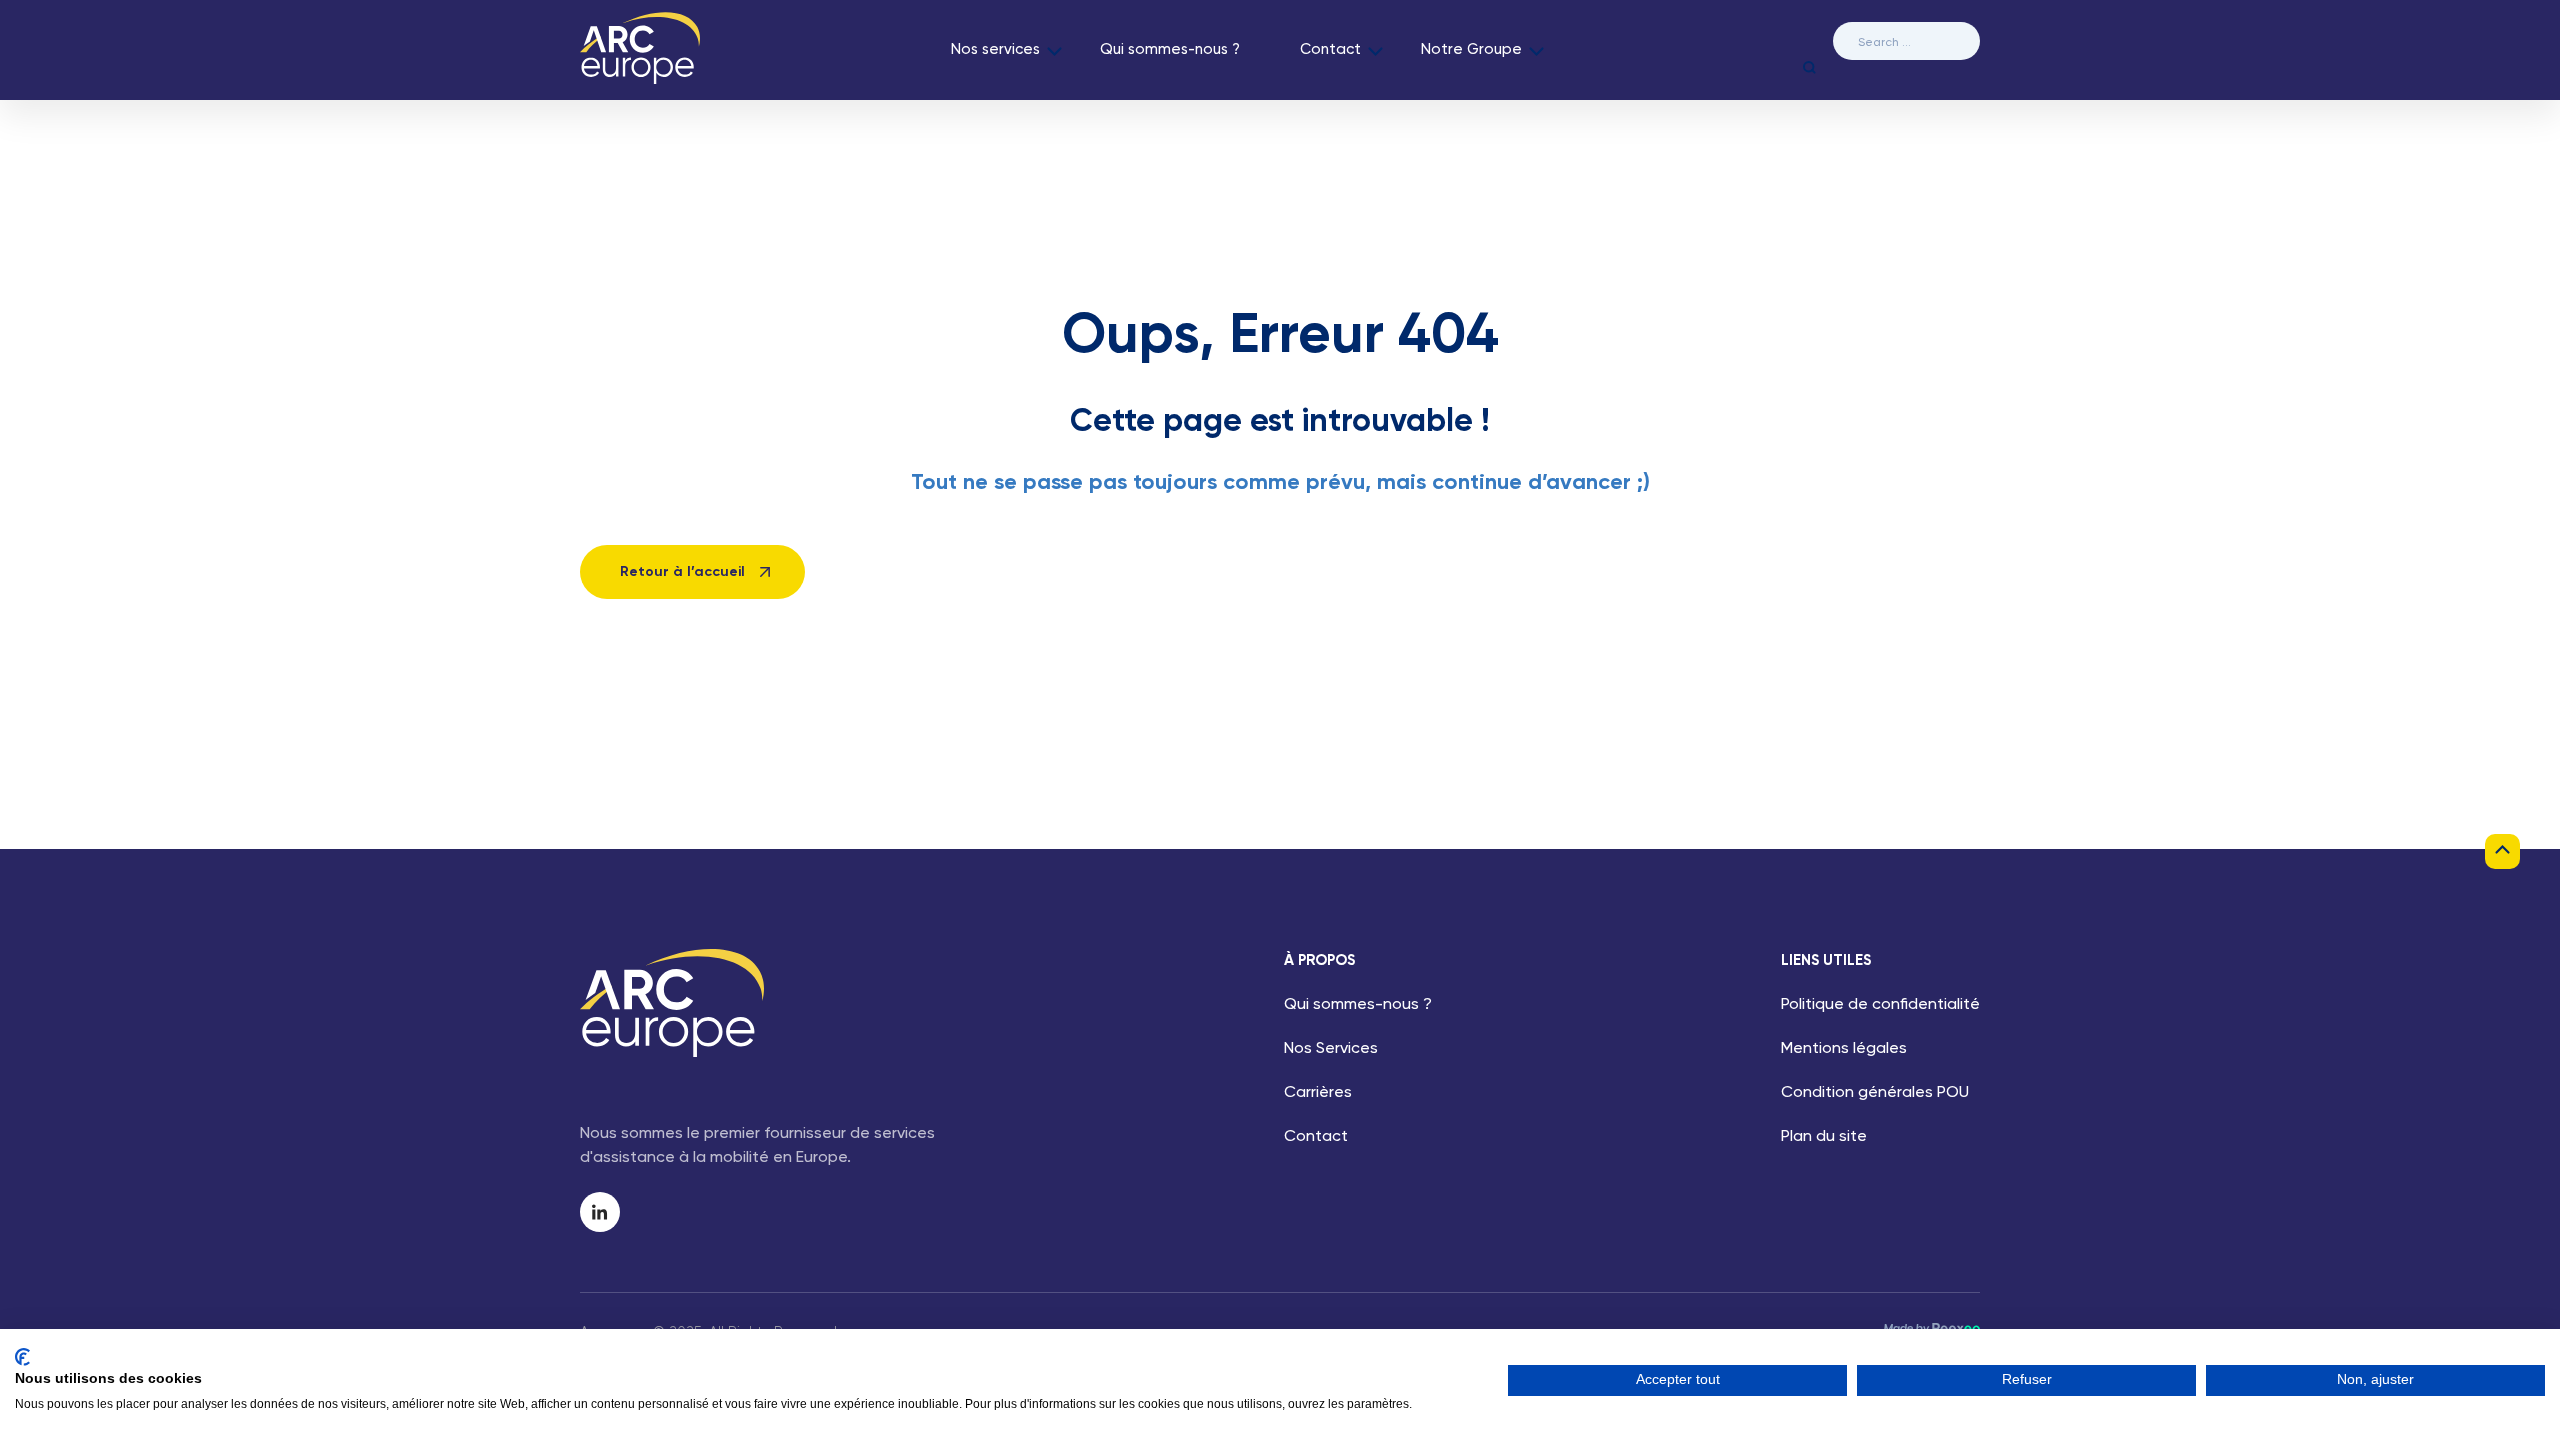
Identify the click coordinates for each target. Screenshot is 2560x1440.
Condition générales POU (1875, 1093)
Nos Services (1331, 1049)
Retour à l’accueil (682, 572)
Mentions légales (1844, 1049)
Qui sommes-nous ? (1170, 49)
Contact (1330, 49)
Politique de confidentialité (1880, 1005)
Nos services (995, 49)
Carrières (1318, 1093)
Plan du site (1824, 1137)
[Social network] (600, 1212)
